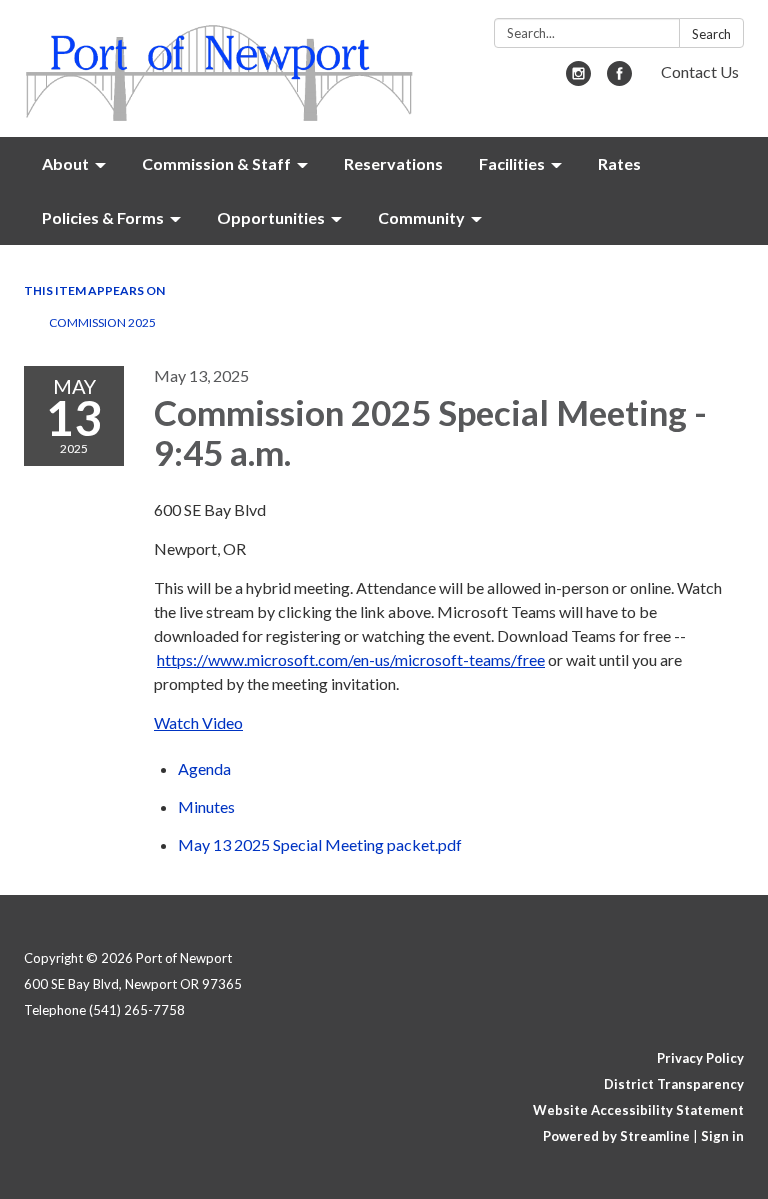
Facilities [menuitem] (512, 163)
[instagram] (578, 79)
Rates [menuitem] (619, 163)
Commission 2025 (102, 322)
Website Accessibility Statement (638, 1110)
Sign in (722, 1136)
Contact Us (700, 71)
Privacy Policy (700, 1058)
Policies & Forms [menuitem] (103, 217)
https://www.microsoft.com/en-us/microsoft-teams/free (351, 659)
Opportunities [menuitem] (271, 217)
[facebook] (619, 79)
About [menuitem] (65, 163)
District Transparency (674, 1084)
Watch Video (198, 722)
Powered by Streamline (616, 1136)
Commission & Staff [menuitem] (216, 163)
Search (711, 34)
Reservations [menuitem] (393, 163)
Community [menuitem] (421, 217)
